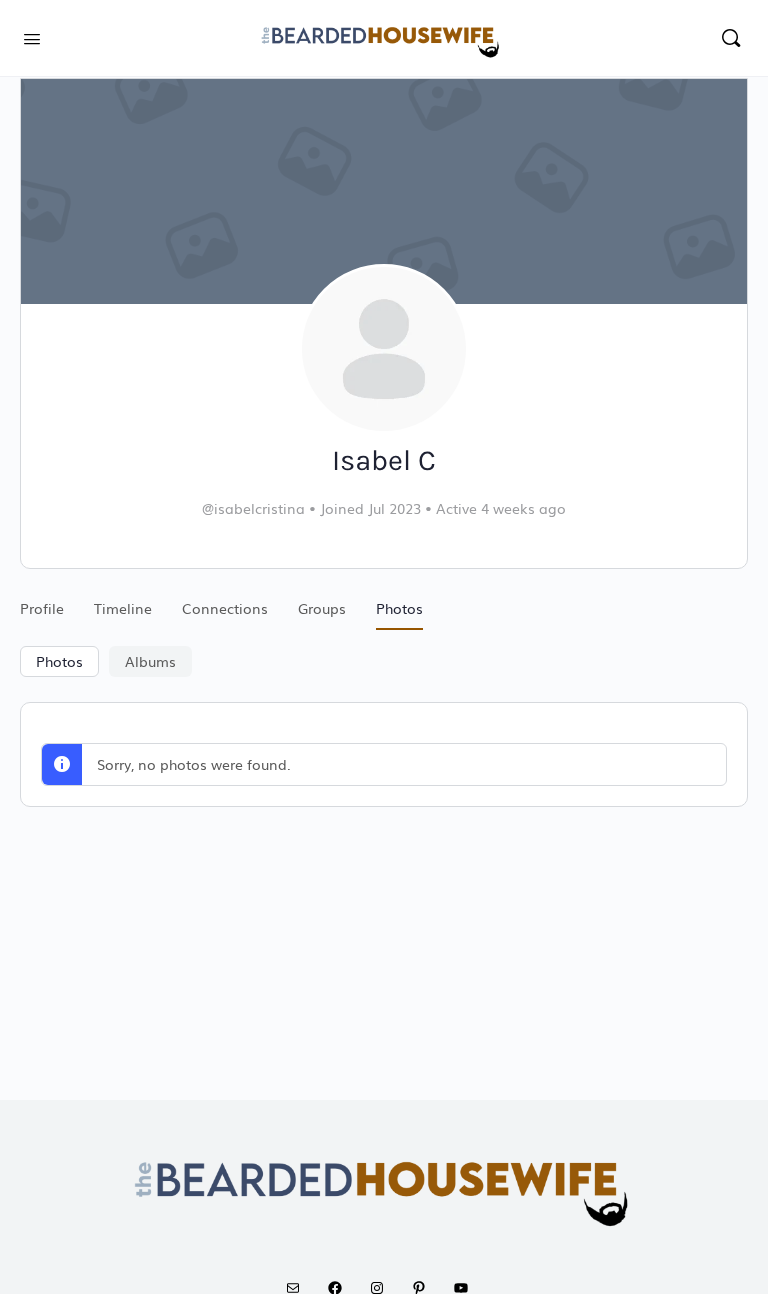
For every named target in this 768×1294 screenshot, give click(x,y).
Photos (59, 661)
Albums (150, 661)
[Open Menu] (32, 36)
